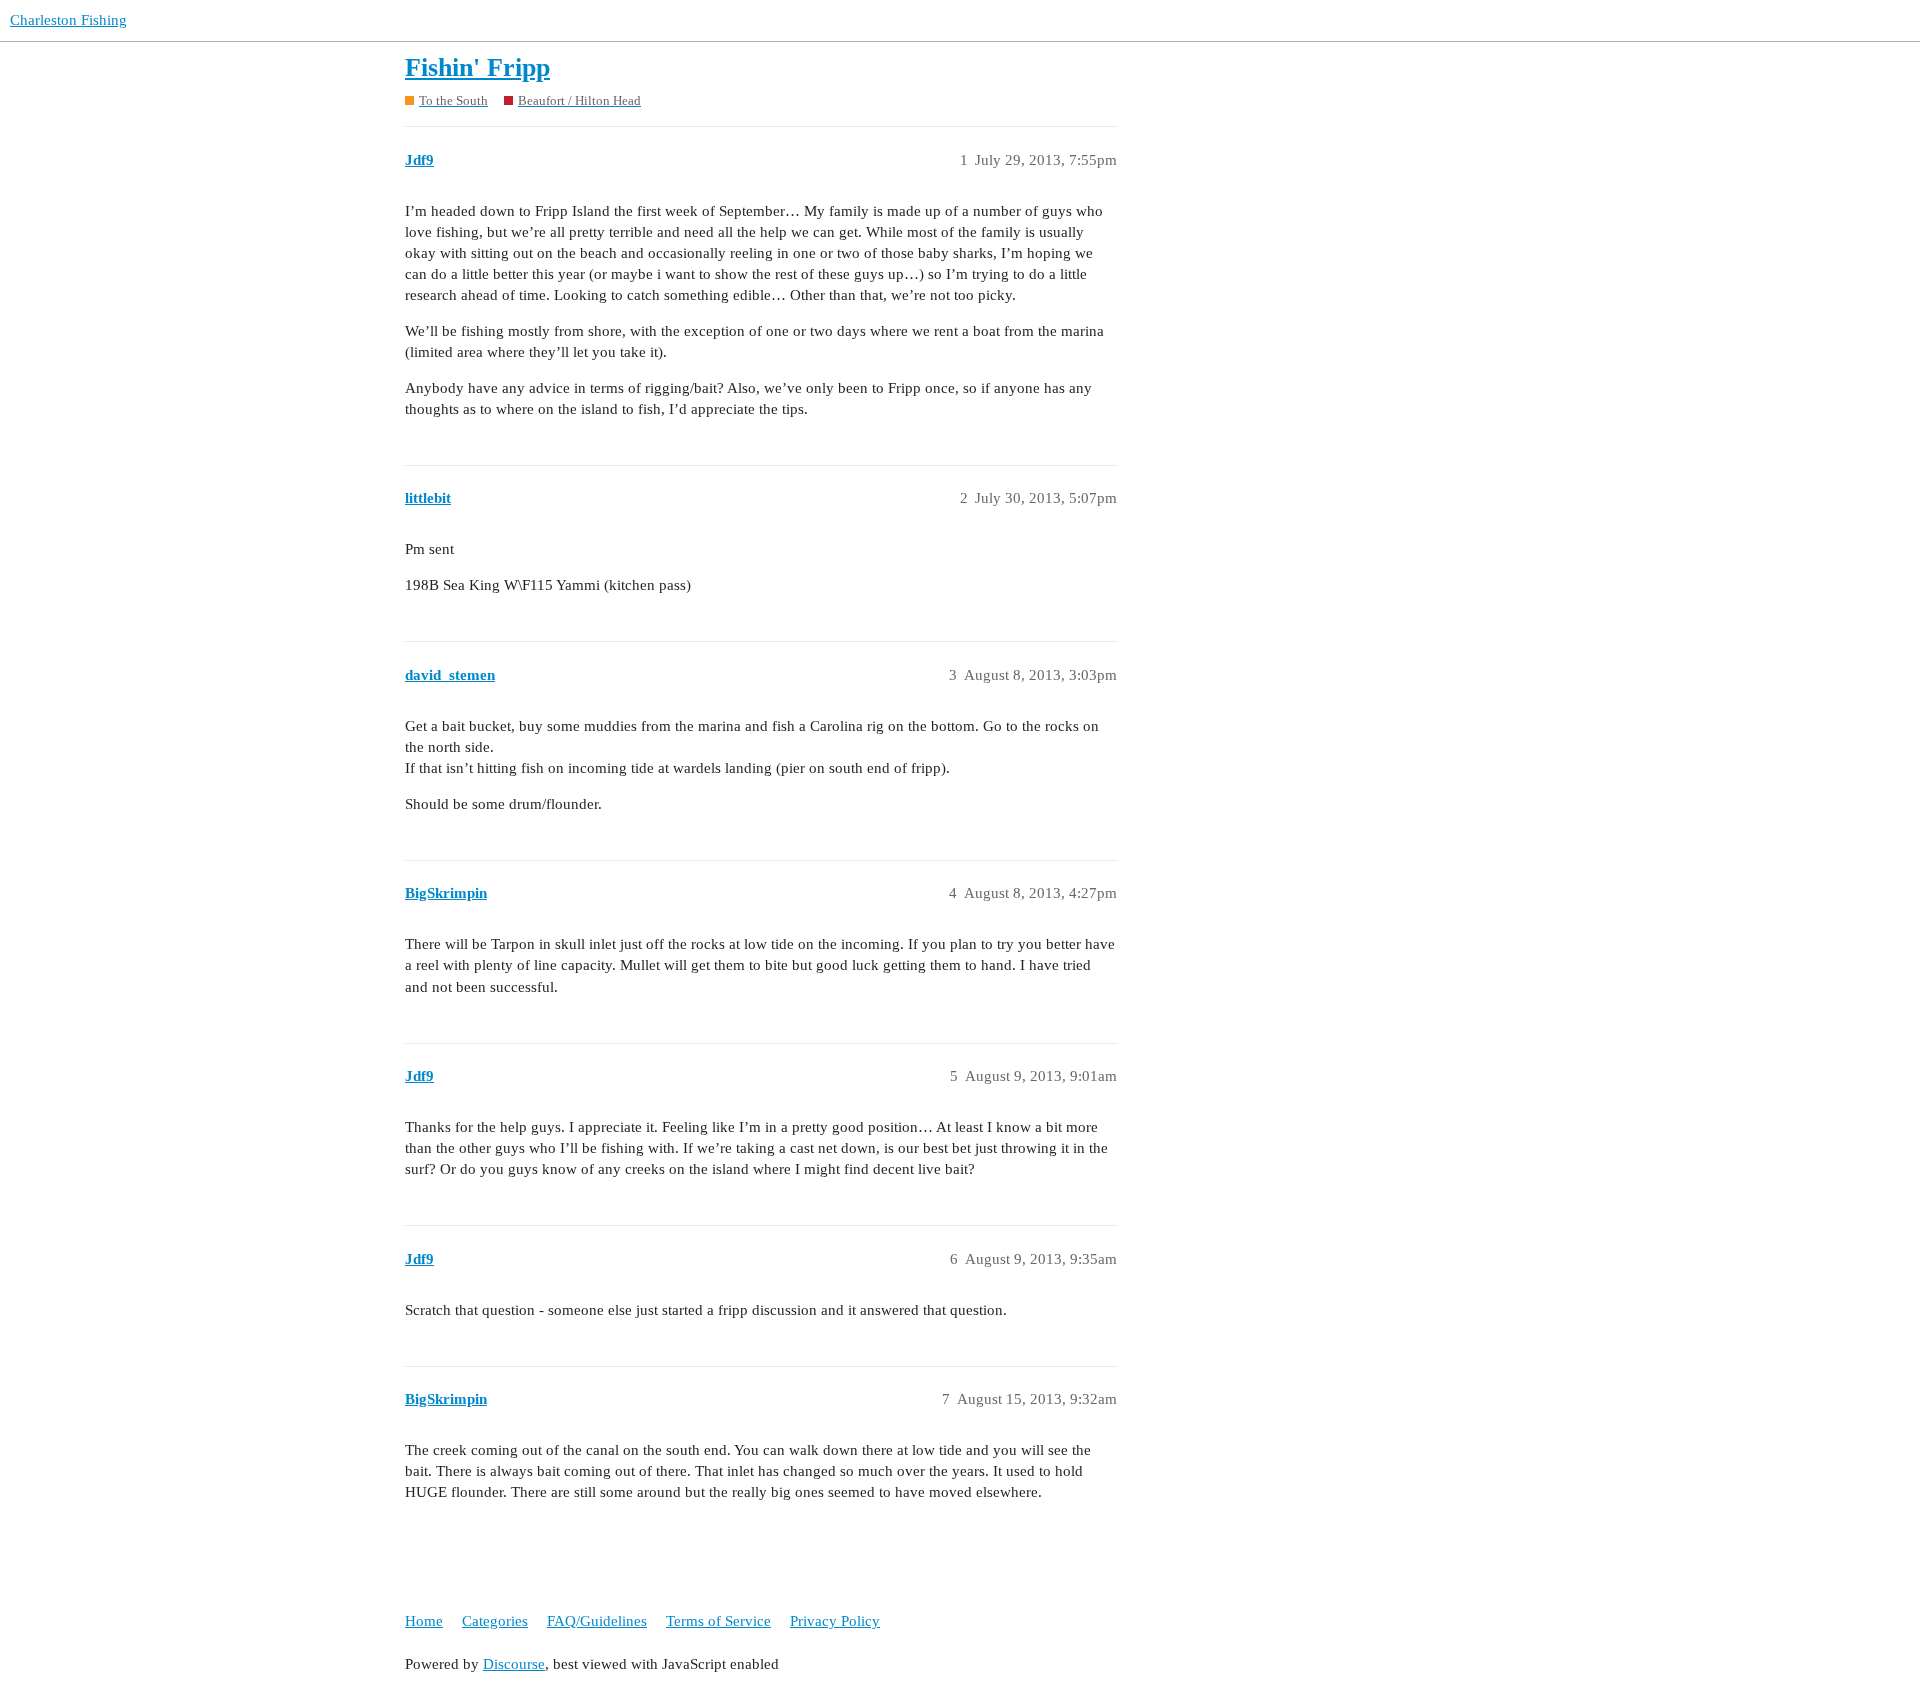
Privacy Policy (835, 1621)
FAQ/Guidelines (597, 1621)
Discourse (514, 1664)
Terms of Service (718, 1621)
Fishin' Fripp (477, 67)
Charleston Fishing (68, 20)
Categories (495, 1621)
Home (424, 1621)
